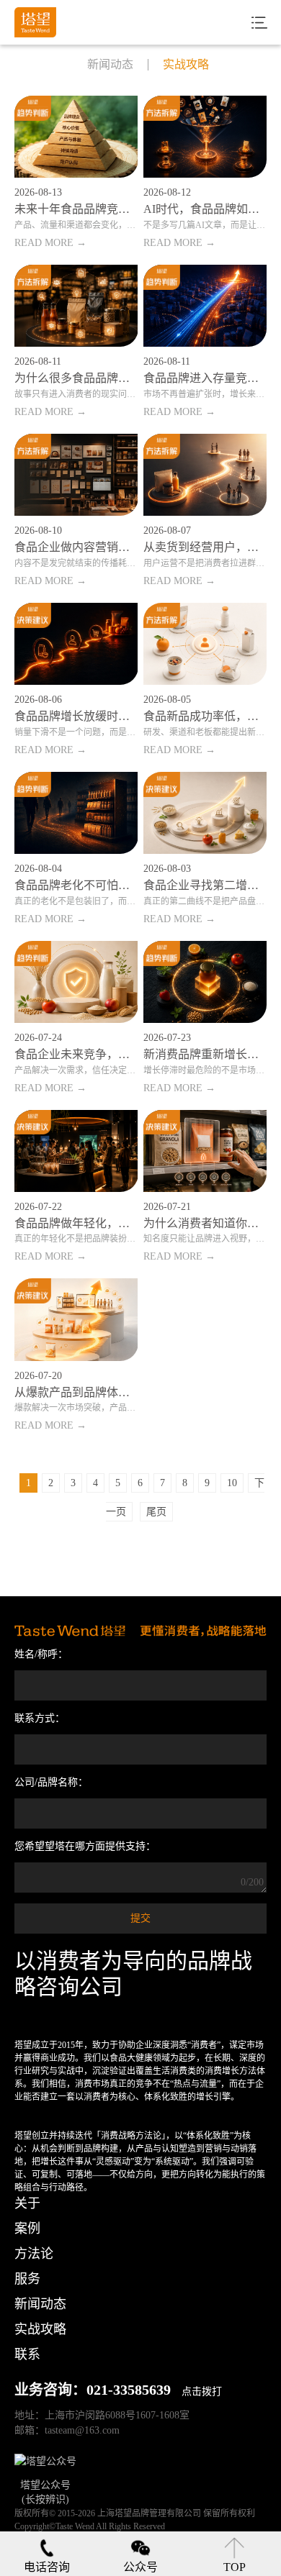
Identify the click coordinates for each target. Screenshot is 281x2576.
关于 (27, 2203)
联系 (27, 2354)
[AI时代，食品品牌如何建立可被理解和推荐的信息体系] (205, 137)
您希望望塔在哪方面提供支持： (85, 1846)
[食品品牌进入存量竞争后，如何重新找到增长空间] (205, 306)
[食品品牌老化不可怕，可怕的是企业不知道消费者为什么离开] (76, 813)
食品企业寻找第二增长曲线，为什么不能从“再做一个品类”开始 (205, 885)
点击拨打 (202, 2391)
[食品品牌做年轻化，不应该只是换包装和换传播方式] (76, 1151)
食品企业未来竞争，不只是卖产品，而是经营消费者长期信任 (76, 1054)
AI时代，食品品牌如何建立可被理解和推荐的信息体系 (205, 209)
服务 (27, 2279)
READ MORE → (50, 243)
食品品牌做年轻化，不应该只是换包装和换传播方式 (76, 1223)
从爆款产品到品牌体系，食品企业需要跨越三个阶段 (76, 1392)
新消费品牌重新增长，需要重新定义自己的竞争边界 (205, 1054)
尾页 (156, 1512)
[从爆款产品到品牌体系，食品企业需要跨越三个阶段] (76, 1319)
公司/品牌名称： (51, 1782)
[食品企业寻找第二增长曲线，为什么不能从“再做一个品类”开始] (205, 813)
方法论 (34, 2254)
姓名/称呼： (41, 1654)
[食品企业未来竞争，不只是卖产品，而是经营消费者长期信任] (76, 982)
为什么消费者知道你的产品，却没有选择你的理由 (205, 1223)
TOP (235, 2567)
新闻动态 (110, 65)
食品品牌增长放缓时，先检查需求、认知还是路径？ (76, 716)
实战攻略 (186, 65)
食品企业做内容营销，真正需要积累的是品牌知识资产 (76, 547)
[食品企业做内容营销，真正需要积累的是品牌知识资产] (76, 475)
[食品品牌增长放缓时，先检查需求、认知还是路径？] (76, 644)
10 (232, 1483)
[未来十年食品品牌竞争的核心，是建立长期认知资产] (76, 137)
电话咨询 (47, 2567)
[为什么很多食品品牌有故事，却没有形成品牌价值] (76, 306)
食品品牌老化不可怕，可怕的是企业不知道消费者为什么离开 (76, 885)
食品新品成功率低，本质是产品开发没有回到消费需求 (205, 716)
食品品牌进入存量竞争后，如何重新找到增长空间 (205, 378)
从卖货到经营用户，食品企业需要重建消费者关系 (205, 547)
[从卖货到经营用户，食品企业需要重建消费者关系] (205, 475)
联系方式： (40, 1718)
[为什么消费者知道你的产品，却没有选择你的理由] (205, 1151)
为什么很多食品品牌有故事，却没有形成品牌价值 (76, 378)
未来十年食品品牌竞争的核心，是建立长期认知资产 (76, 209)
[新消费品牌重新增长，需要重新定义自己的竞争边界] (205, 982)
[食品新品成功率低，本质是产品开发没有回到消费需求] (205, 644)
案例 (27, 2229)
